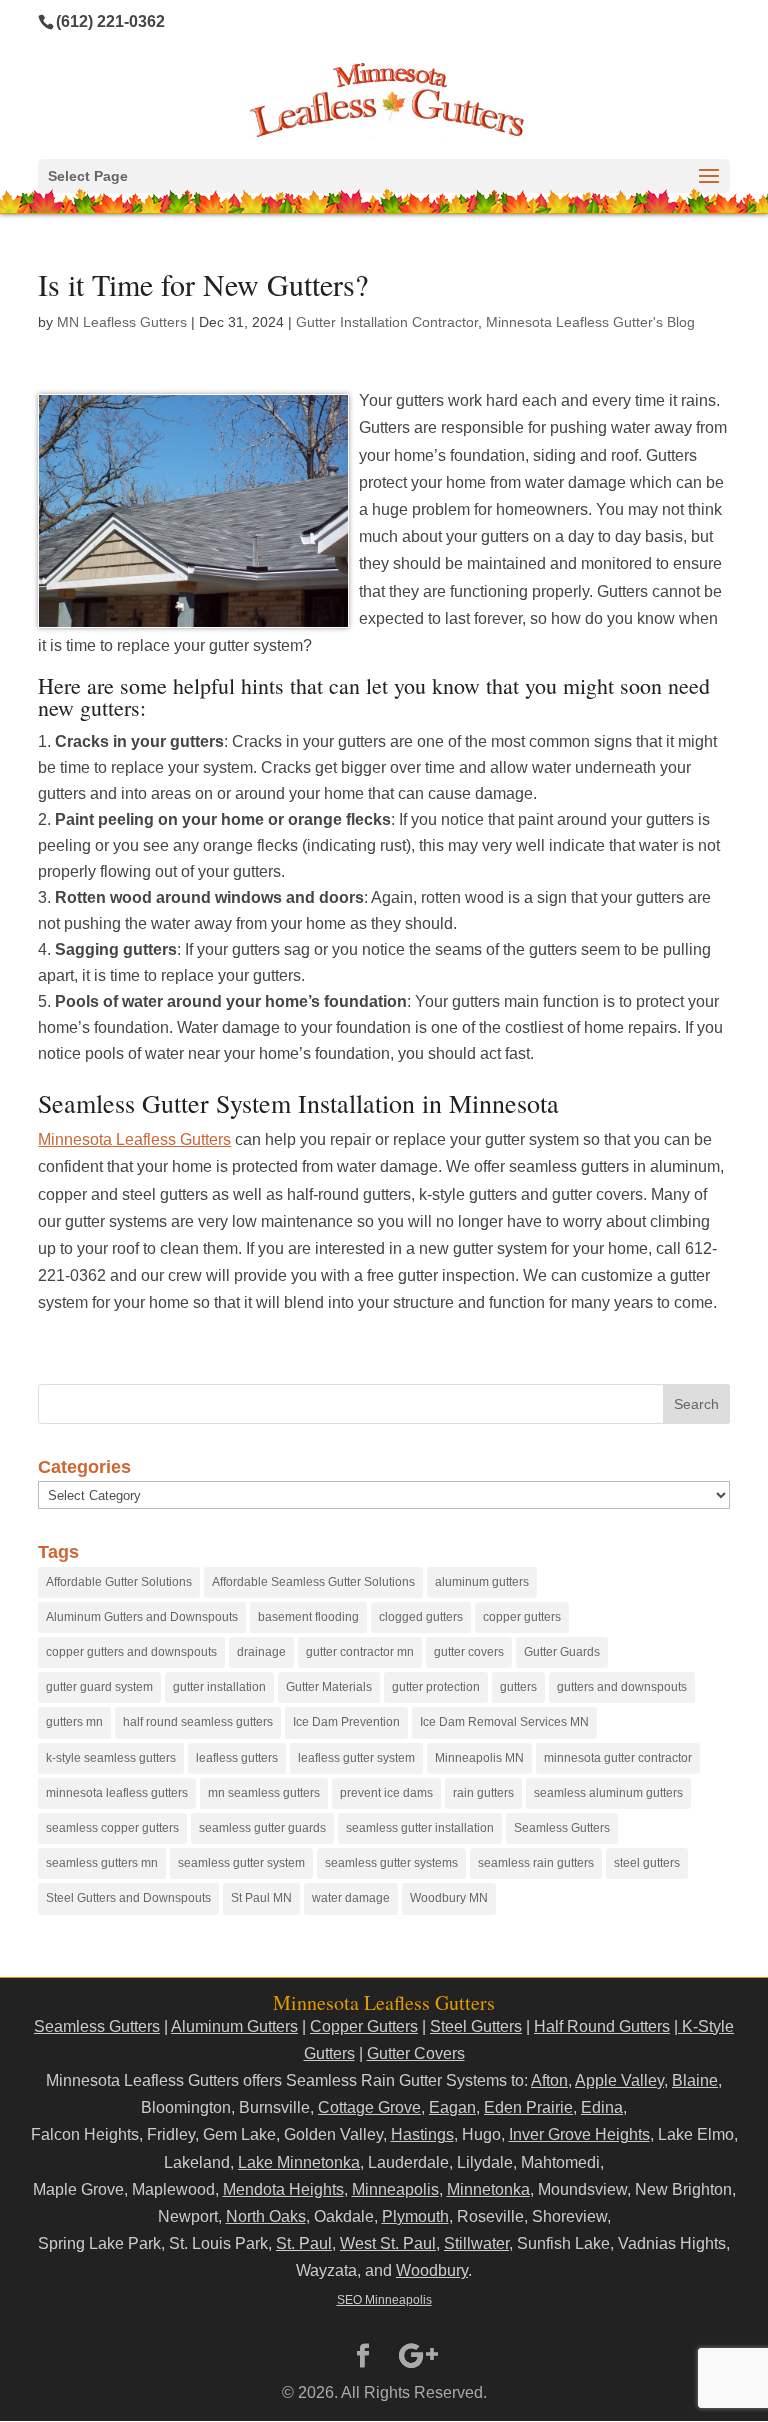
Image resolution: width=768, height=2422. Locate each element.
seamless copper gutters (112, 1828)
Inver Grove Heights (579, 2134)
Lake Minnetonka (299, 2162)
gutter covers (469, 1652)
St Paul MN (261, 1898)
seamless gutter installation (420, 1828)
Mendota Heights (283, 2189)
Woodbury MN (449, 1898)
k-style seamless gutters (111, 1758)
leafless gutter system (356, 1758)
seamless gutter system (241, 1863)
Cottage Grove (369, 2107)
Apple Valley (619, 2080)
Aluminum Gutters (234, 2026)
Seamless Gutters (562, 1828)
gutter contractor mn (360, 1652)
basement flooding (308, 1617)
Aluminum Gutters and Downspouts (142, 1617)
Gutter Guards (562, 1652)
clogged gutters (421, 1617)
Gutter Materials (329, 1687)
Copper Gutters (364, 2026)
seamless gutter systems (391, 1863)
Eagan (452, 2107)
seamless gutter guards (262, 1828)
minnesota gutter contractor (618, 1758)
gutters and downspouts (622, 1687)
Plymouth (415, 2216)
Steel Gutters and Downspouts (128, 1898)
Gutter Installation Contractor (387, 322)
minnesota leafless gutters (117, 1793)
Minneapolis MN (479, 1758)
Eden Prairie (528, 2107)
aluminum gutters (482, 1582)
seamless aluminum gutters (608, 1793)
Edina (602, 2107)
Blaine (695, 2080)
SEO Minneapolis (384, 2300)
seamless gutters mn (102, 1863)
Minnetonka (488, 2189)
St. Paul (304, 2243)
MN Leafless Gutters (122, 322)
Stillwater (476, 2243)
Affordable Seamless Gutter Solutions (313, 1582)
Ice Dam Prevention (346, 1722)
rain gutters (483, 1793)
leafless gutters (237, 1758)
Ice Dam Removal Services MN (504, 1722)
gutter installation (219, 1687)
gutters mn (74, 1722)
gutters (518, 1687)
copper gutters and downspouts (131, 1652)
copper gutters (522, 1617)
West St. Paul (388, 2243)
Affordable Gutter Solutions (119, 1582)
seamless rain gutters (536, 1863)
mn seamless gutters (264, 1793)
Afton (549, 2080)
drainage (261, 1652)
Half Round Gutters (602, 2026)
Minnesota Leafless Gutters (134, 1139)
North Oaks (266, 2216)
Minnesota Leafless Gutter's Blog (590, 322)
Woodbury (432, 2270)
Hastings (422, 2134)
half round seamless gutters (198, 1722)
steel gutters (647, 1863)
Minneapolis (395, 2189)
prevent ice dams (386, 1793)
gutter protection (436, 1687)
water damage (351, 1898)
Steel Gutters (476, 2026)
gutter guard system (99, 1687)
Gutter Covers (416, 2053)
